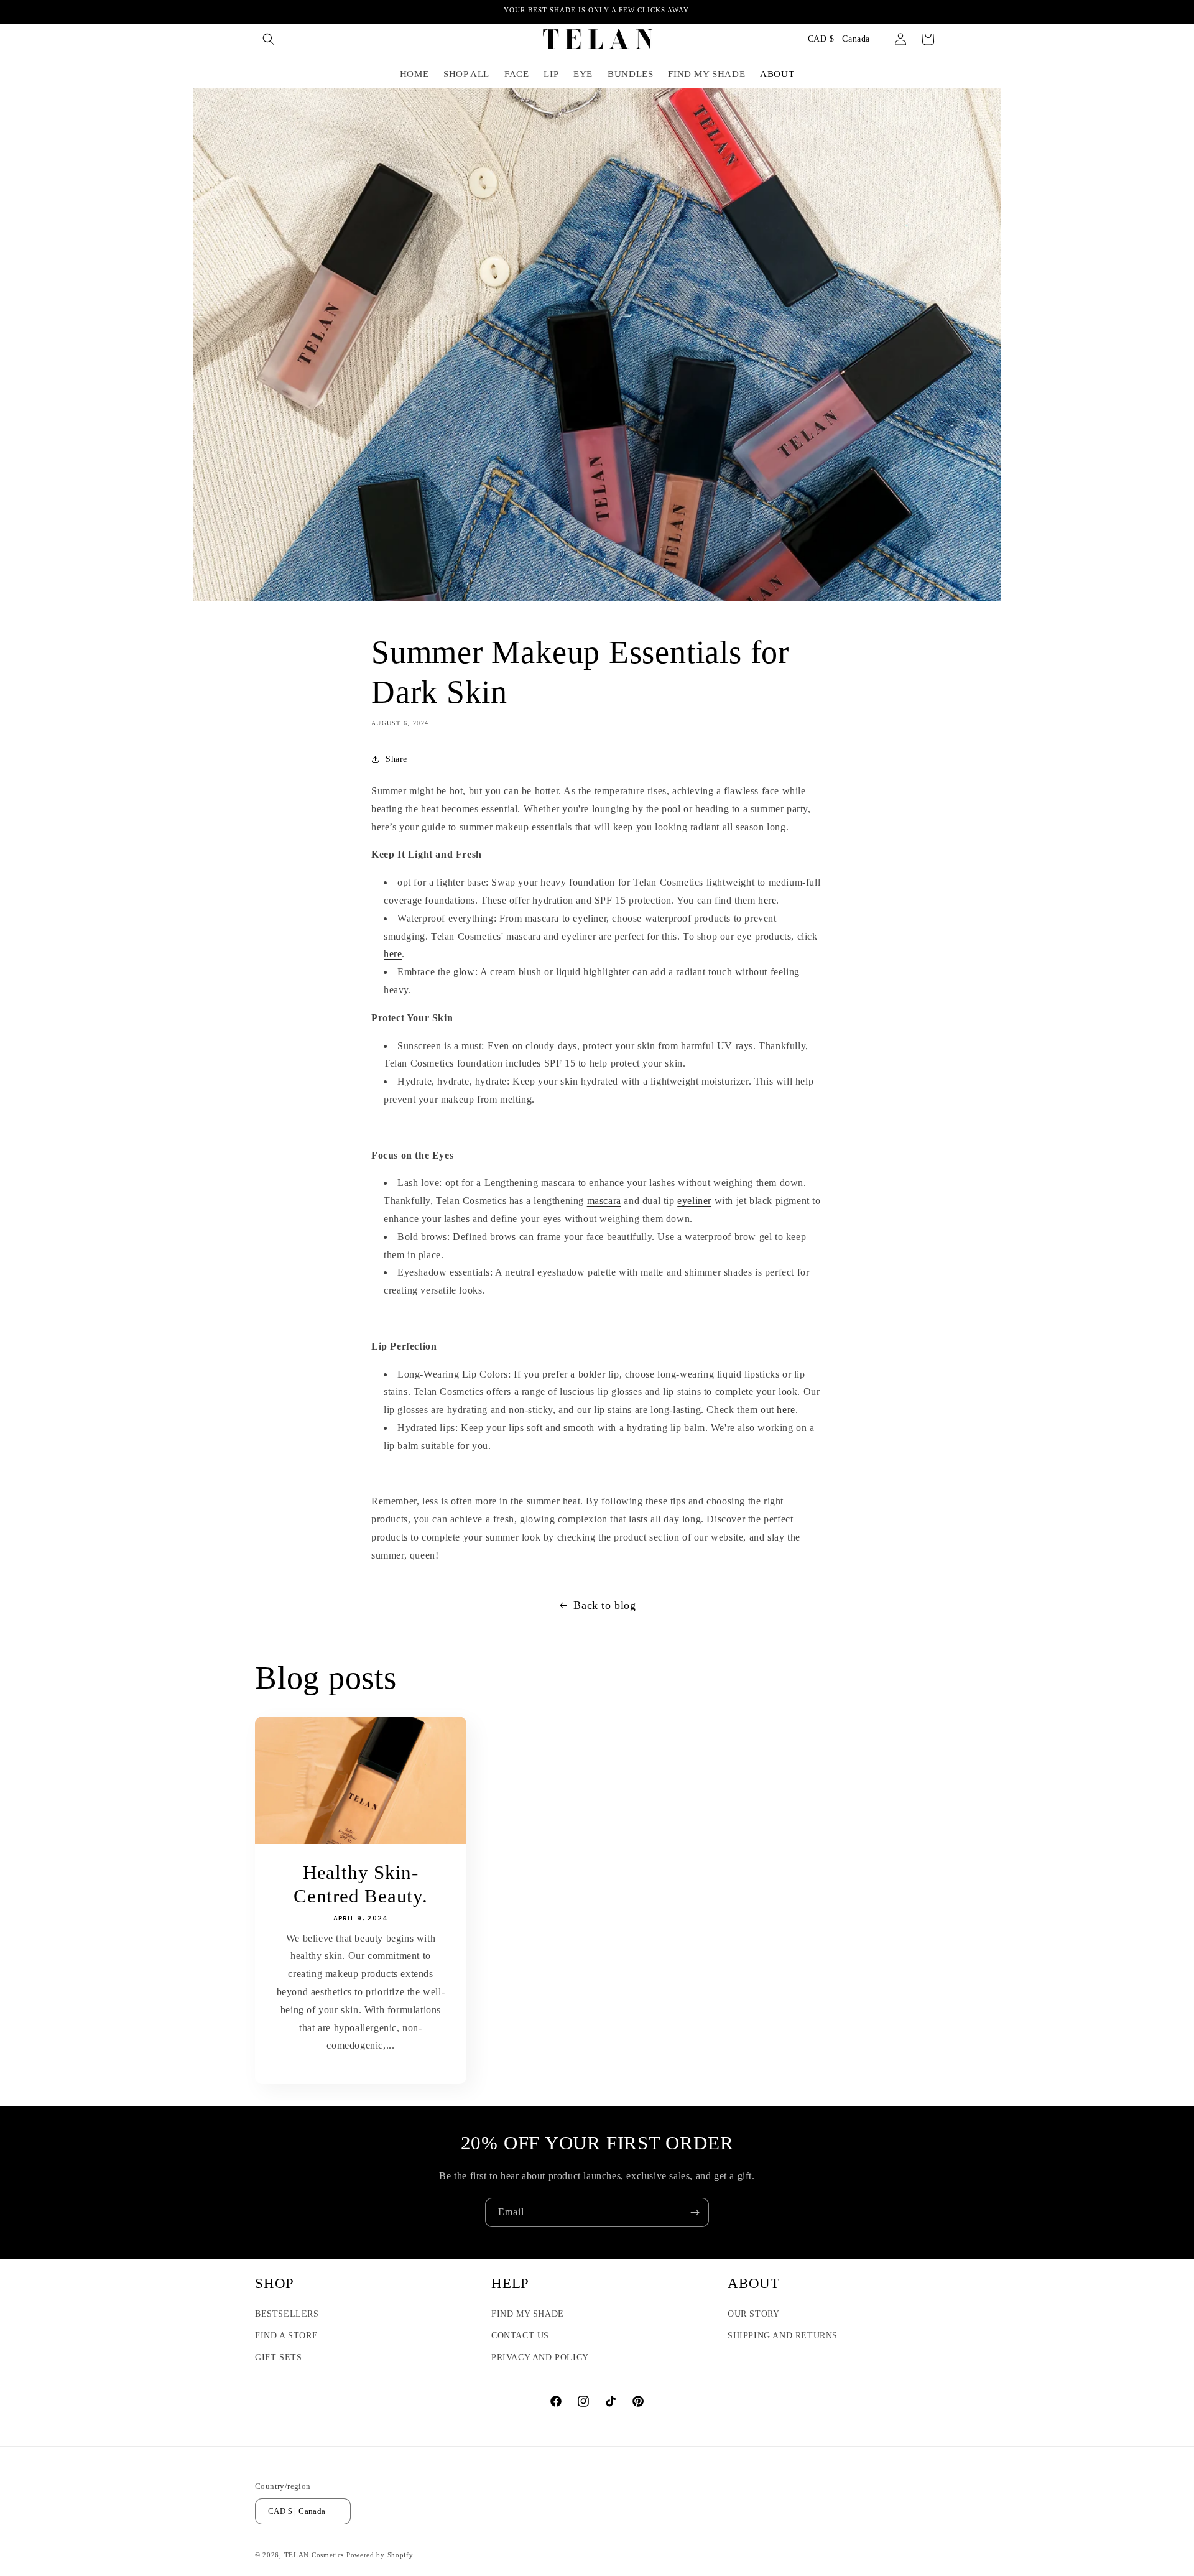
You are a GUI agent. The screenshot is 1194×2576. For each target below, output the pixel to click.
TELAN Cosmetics (314, 2555)
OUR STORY (753, 2314)
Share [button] (396, 759)
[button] (269, 39)
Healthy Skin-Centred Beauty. (361, 1884)
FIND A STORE (286, 2336)
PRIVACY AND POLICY (540, 2357)
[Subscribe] (695, 2212)
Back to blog (604, 1605)
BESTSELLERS (287, 2314)
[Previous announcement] (259, 12)
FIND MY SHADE (528, 2314)
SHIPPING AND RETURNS (783, 2336)
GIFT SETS (278, 2357)
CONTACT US (520, 2336)
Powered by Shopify (380, 2555)
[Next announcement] (935, 12)
